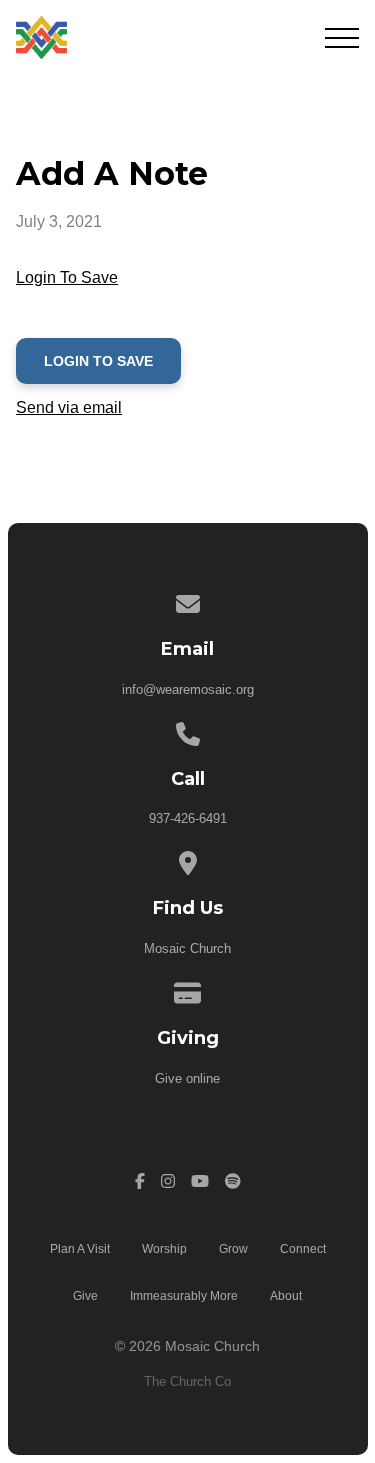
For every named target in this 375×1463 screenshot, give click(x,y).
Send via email (69, 407)
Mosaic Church (187, 948)
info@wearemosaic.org (188, 689)
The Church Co (187, 1381)
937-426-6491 (188, 818)
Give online (187, 1078)
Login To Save (67, 277)
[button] (342, 38)
